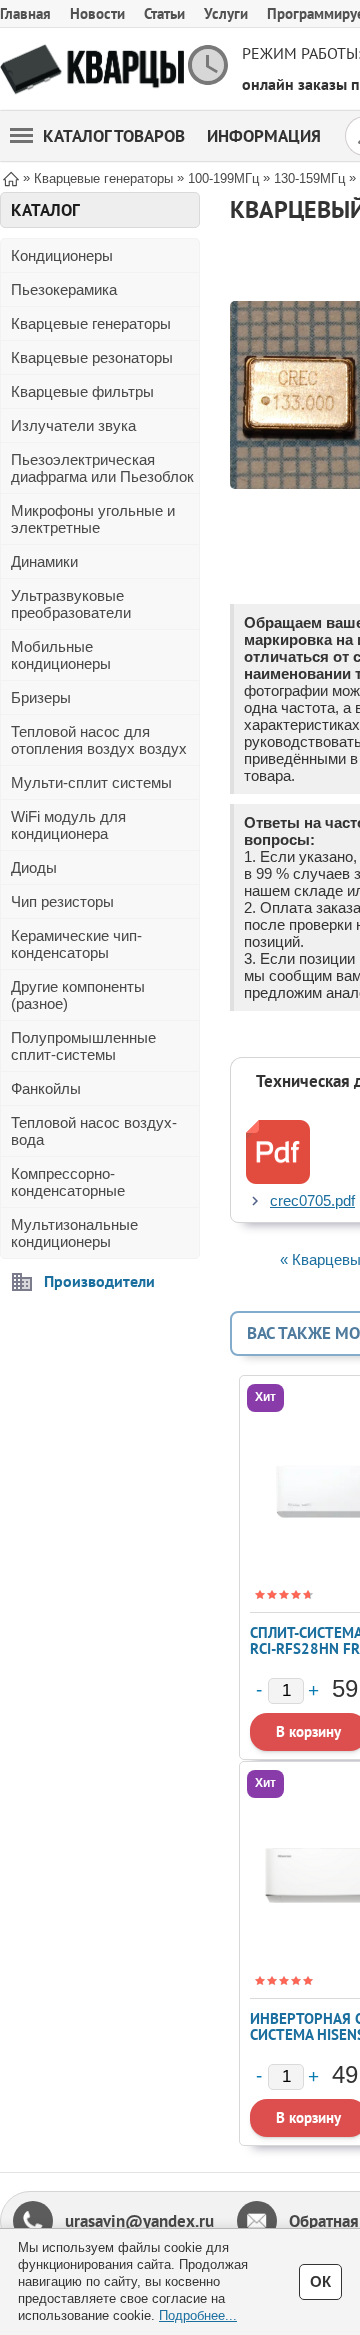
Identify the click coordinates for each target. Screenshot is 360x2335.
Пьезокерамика (64, 289)
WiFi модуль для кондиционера (68, 825)
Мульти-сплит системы (91, 782)
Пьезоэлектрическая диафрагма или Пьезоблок (102, 468)
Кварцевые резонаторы (92, 357)
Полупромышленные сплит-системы (83, 1046)
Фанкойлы (46, 1088)
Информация (264, 136)
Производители (99, 1281)
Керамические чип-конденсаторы (76, 944)
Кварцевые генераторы (91, 323)
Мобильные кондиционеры (61, 655)
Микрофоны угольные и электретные (93, 519)
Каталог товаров (114, 136)
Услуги (226, 13)
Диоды (34, 867)
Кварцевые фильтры (82, 391)
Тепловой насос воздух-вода (94, 1131)
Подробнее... (198, 2315)
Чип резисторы (62, 901)
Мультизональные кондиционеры (74, 1233)
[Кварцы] (92, 69)
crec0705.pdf (312, 1200)
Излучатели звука (73, 425)
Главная (25, 13)
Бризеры (41, 697)
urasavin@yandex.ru (139, 2221)
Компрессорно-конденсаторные (68, 1182)
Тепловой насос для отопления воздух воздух (99, 740)
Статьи (164, 13)
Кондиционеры (62, 255)
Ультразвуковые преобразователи (71, 604)
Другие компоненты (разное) (78, 995)
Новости (97, 13)
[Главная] (11, 177)
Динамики (44, 561)
